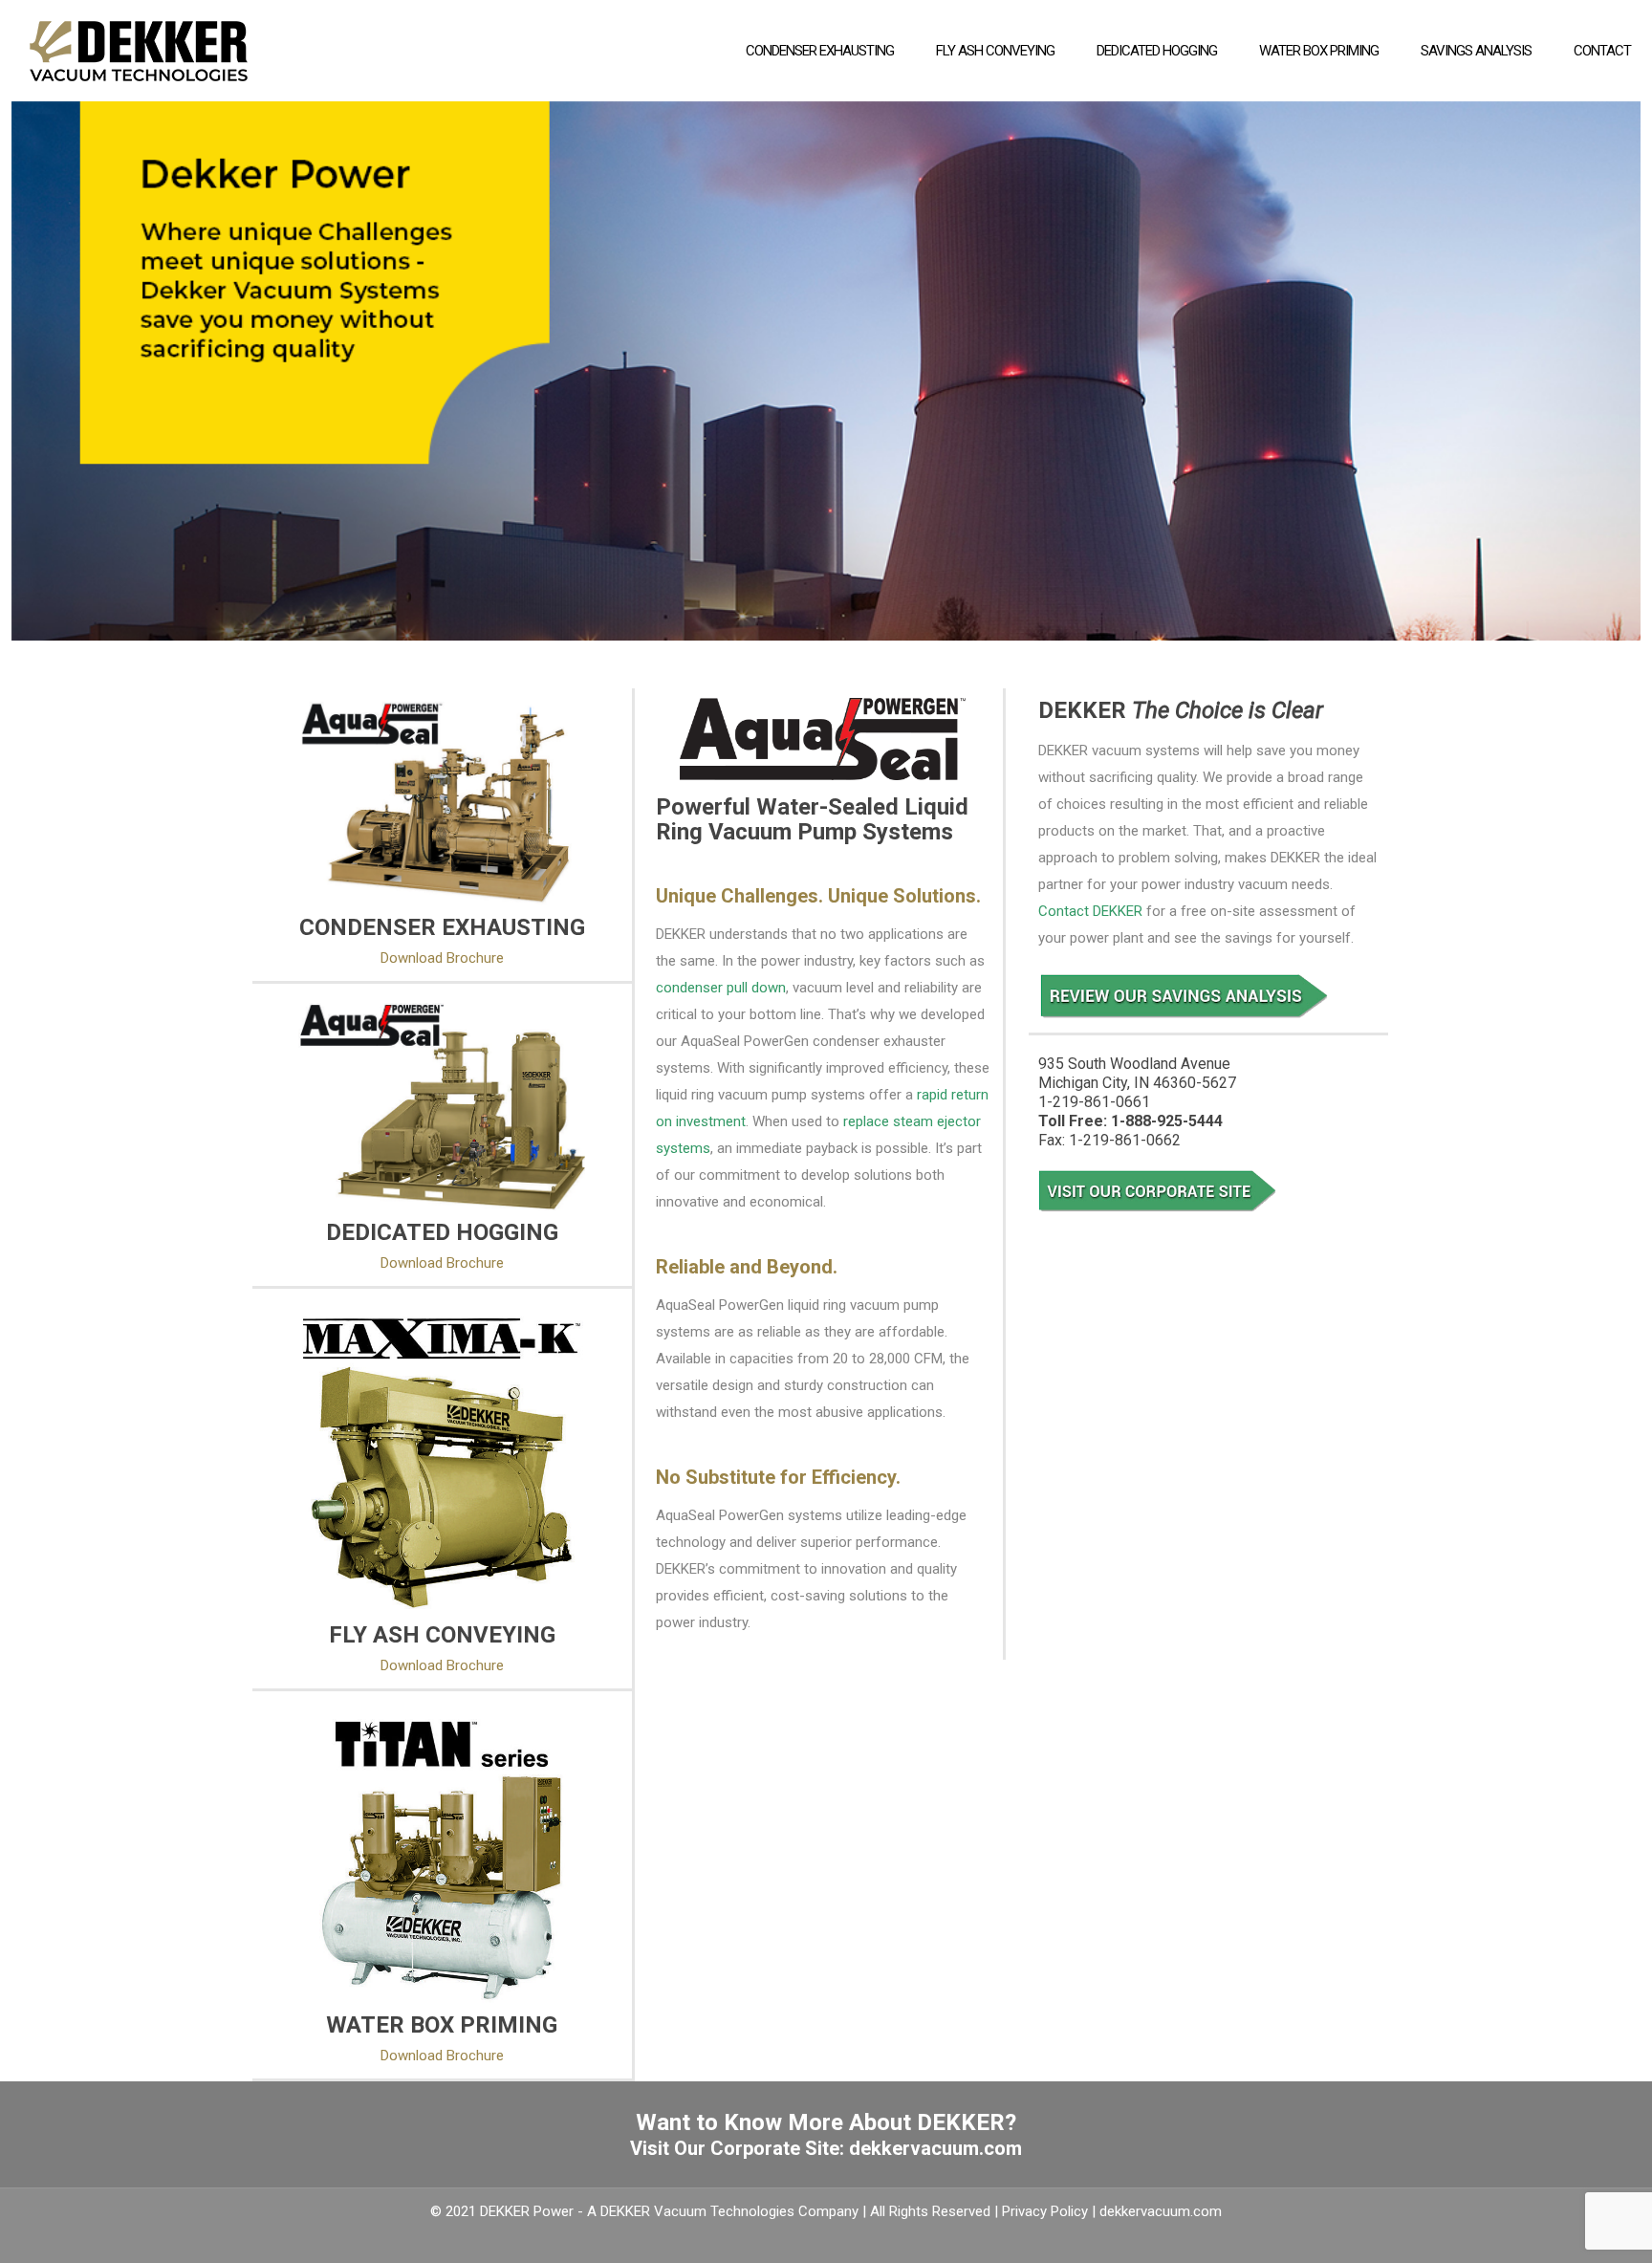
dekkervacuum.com (935, 2148)
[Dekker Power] (139, 50)
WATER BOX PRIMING (442, 2025)
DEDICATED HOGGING (442, 1232)
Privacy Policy (1045, 2211)
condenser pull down (721, 988)
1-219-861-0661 (1094, 1102)
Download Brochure (442, 958)
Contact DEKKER (1090, 911)
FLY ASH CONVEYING (442, 1635)
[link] (442, 802)
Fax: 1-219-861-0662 (1109, 1140)
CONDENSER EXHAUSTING (442, 927)
